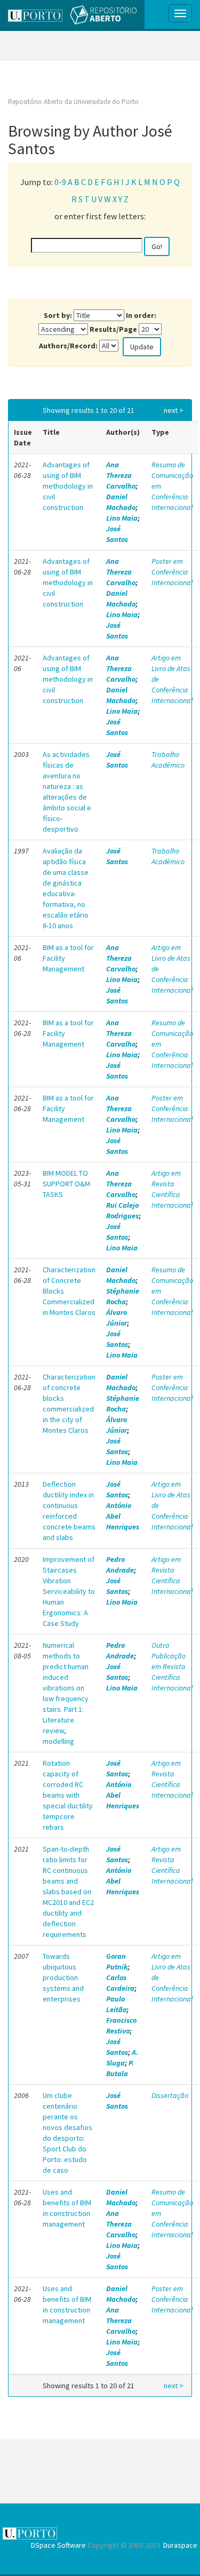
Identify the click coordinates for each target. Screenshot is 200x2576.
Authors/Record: (68, 346)
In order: (141, 315)
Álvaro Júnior (117, 1318)
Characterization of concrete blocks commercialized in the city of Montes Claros (69, 1403)
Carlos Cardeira (120, 1983)
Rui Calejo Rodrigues (122, 1210)
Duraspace (180, 2545)
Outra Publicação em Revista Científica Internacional (172, 1666)
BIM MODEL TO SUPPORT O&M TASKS (66, 1184)
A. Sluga (122, 2057)
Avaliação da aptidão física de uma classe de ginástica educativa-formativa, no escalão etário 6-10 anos (66, 888)
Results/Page (113, 329)
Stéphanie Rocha (123, 1296)
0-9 (60, 182)
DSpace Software (58, 2545)
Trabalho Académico (168, 760)
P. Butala (120, 2068)
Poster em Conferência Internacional (172, 572)
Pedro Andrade (120, 1565)
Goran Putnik (117, 1961)
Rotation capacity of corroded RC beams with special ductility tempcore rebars (68, 1795)
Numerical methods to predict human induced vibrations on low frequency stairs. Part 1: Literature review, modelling (66, 1693)
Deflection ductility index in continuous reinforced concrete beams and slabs (69, 1511)
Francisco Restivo (121, 2025)
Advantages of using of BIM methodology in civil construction (68, 486)
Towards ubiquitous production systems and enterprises (63, 1977)
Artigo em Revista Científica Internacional (172, 1189)
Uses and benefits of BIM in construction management (67, 2208)
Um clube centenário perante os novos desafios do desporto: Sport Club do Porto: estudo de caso (67, 2133)
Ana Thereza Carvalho (121, 475)
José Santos (117, 534)
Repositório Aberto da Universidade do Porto (73, 102)
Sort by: (58, 315)
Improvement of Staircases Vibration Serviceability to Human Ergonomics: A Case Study (69, 1591)
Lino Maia (122, 518)
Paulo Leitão (116, 2004)
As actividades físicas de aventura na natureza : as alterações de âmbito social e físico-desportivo (67, 792)
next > (174, 410)
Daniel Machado (121, 502)
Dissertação (170, 2095)
